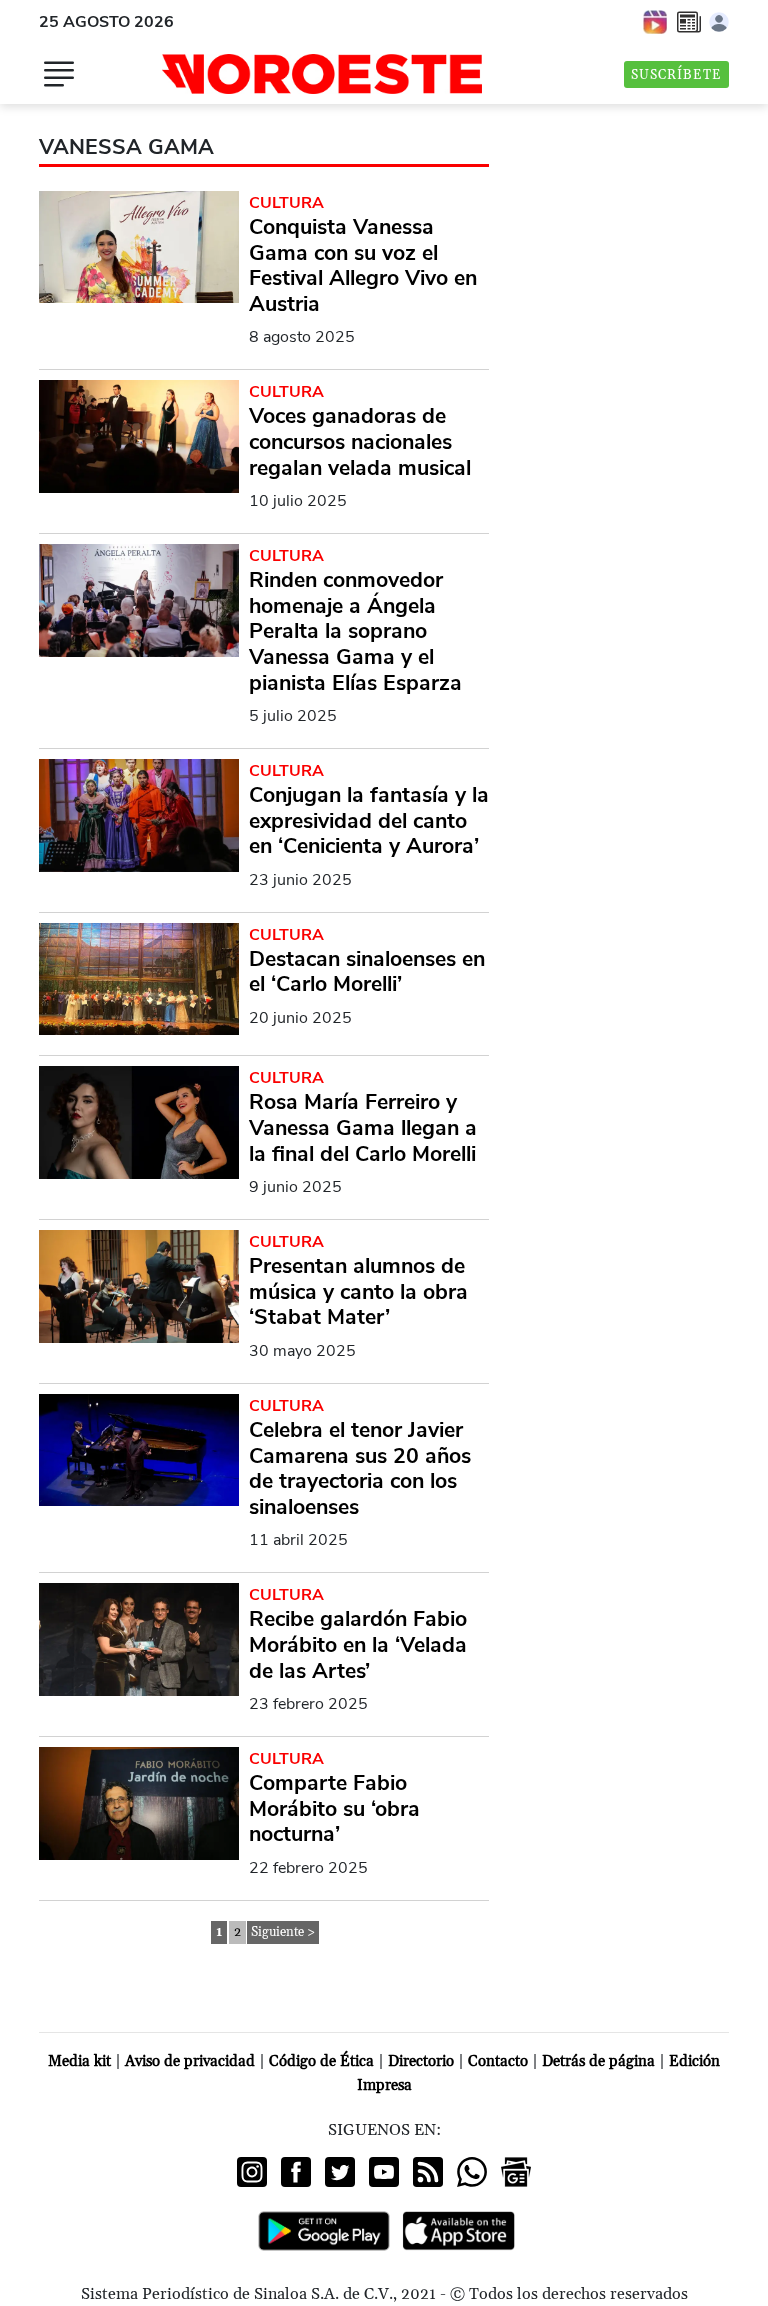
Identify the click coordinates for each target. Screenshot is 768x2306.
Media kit (79, 2061)
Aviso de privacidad (190, 2061)
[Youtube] (384, 2172)
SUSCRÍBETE (676, 75)
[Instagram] (252, 2172)
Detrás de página (598, 2061)
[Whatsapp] (472, 2172)
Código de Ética (321, 2061)
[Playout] (656, 21)
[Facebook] (296, 2172)
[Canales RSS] (428, 2172)
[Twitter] (340, 2172)
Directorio (421, 2061)
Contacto (498, 2061)
